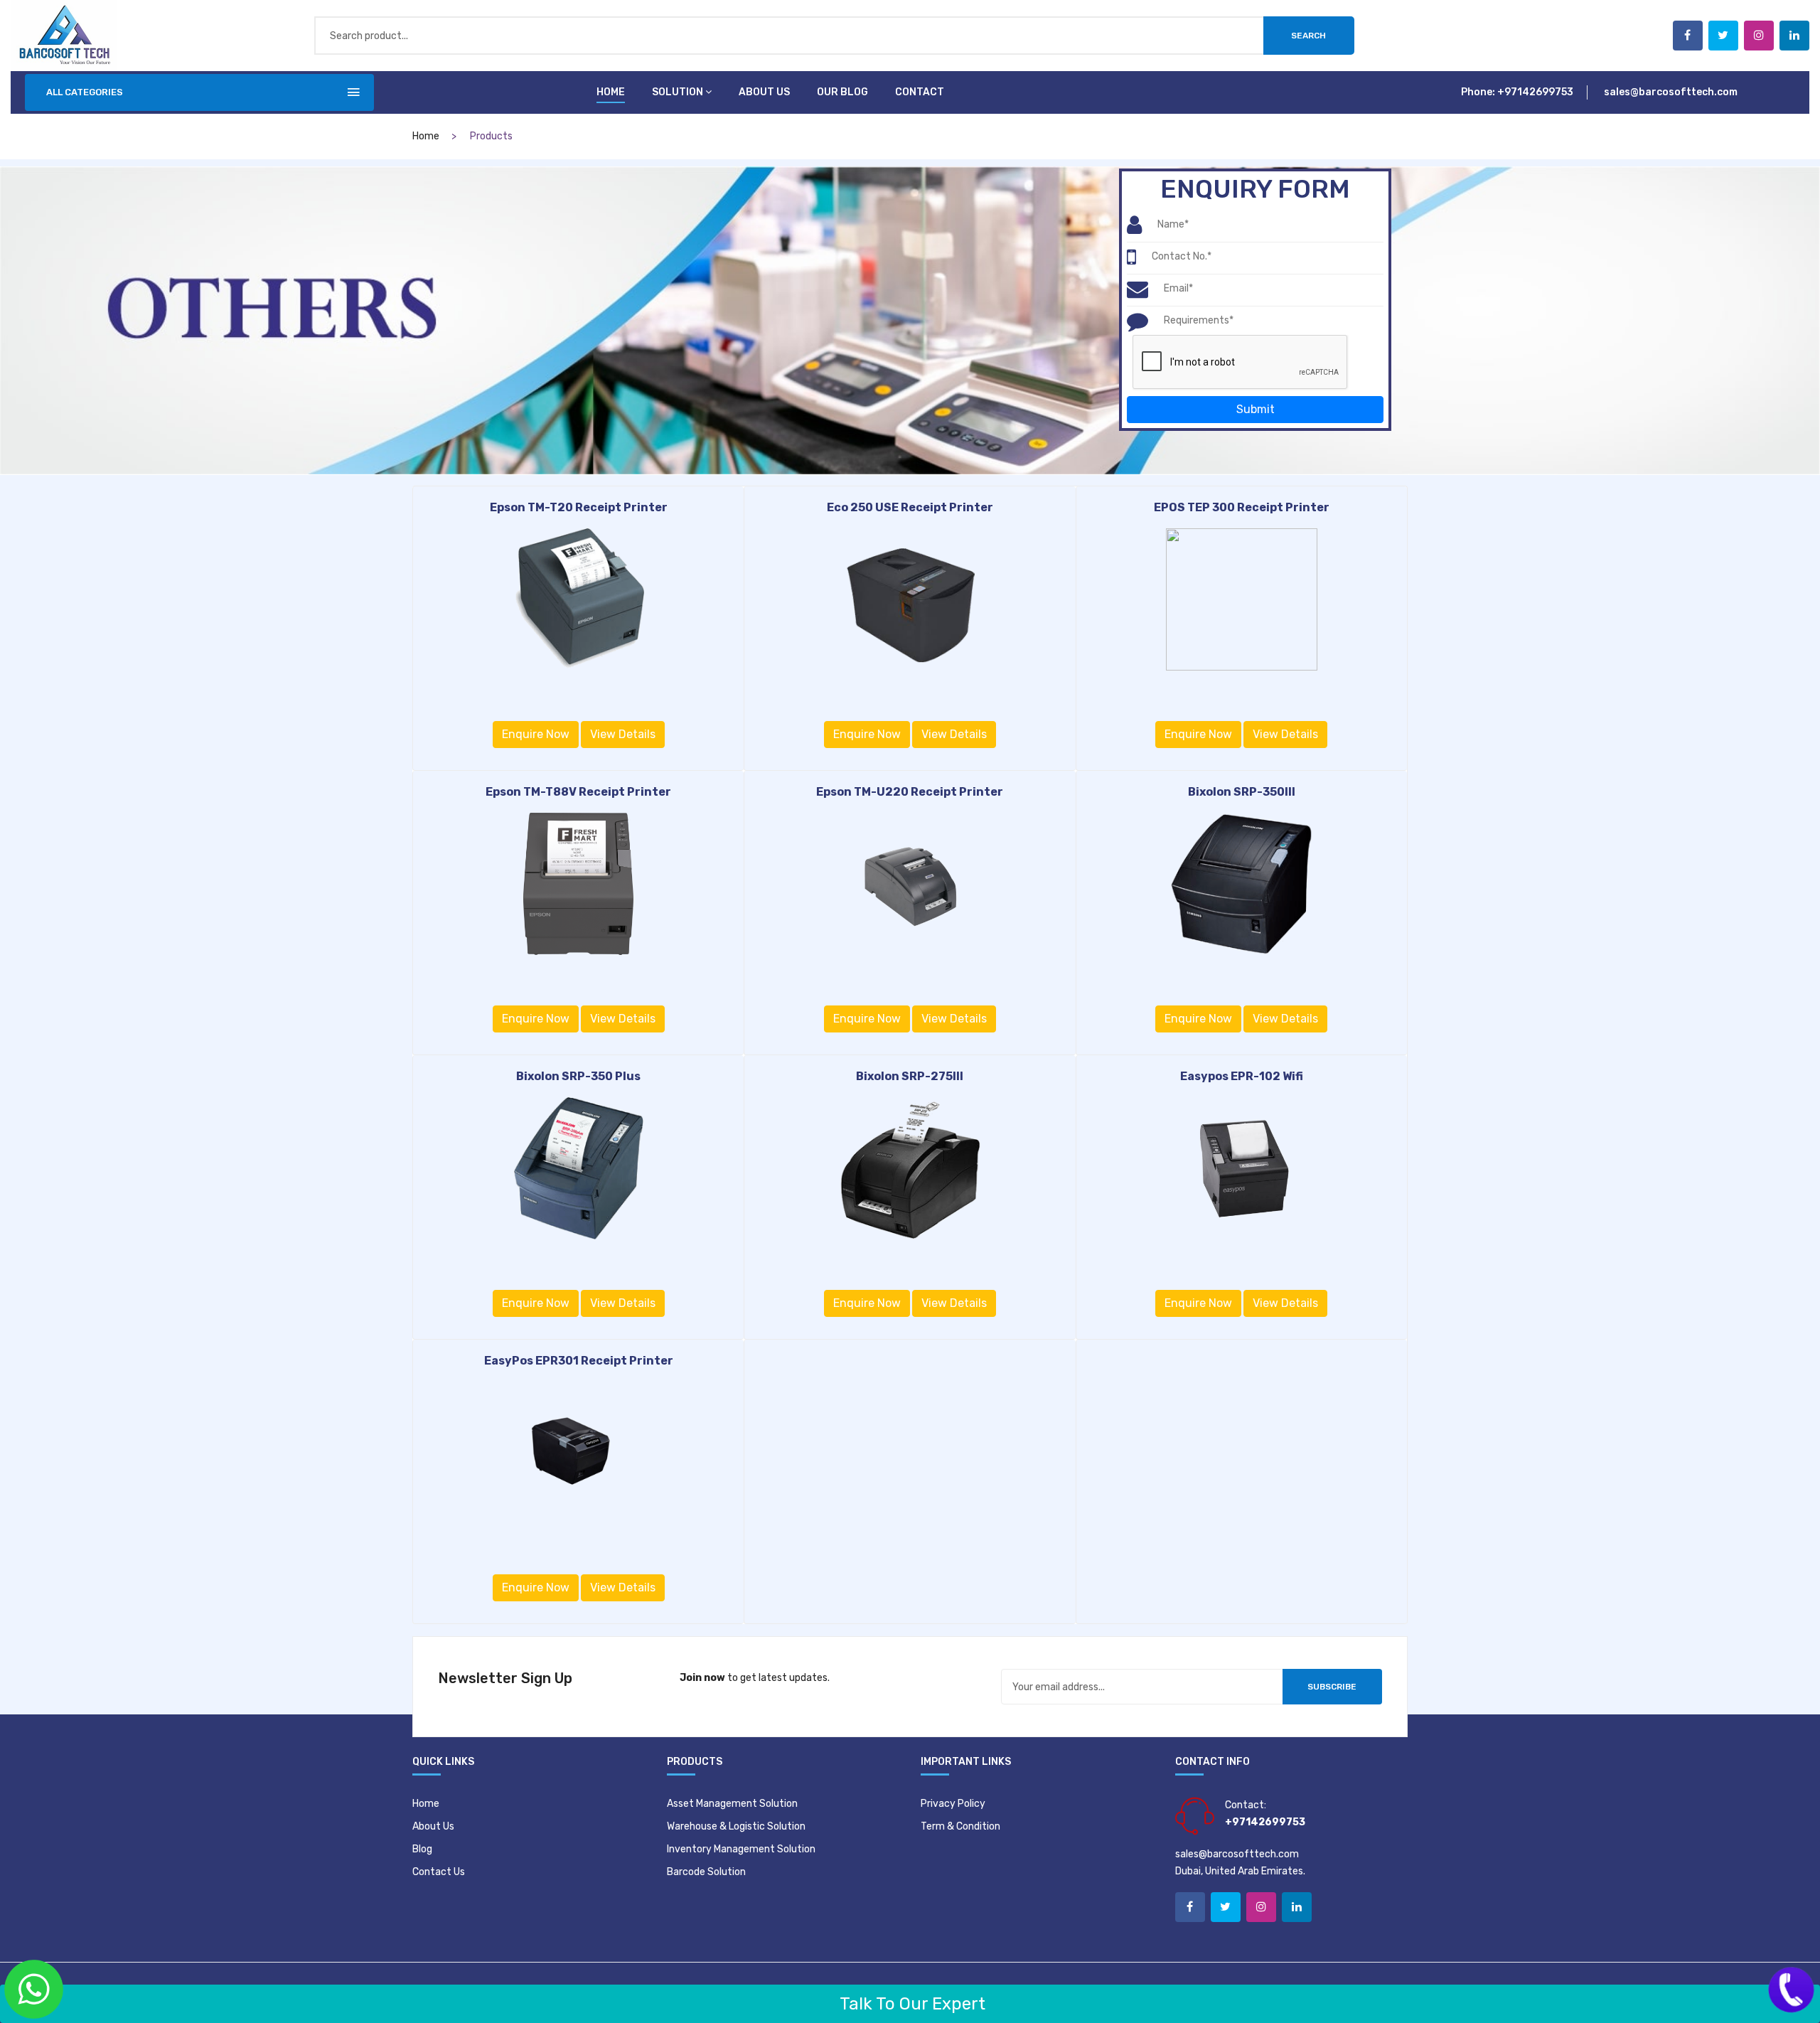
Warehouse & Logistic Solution (736, 1826)
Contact (920, 92)
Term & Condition (960, 1826)
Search (1308, 36)
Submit (1256, 409)
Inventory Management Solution (741, 1849)
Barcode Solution (706, 1872)
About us (764, 92)
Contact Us (439, 1872)
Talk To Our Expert (910, 2004)
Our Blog (842, 92)
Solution (678, 92)
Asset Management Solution (732, 1804)
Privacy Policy (953, 1804)
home (426, 136)
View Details (623, 734)
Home (611, 92)
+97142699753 (1535, 92)
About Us (433, 1826)
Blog (422, 1849)
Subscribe (1332, 1687)
